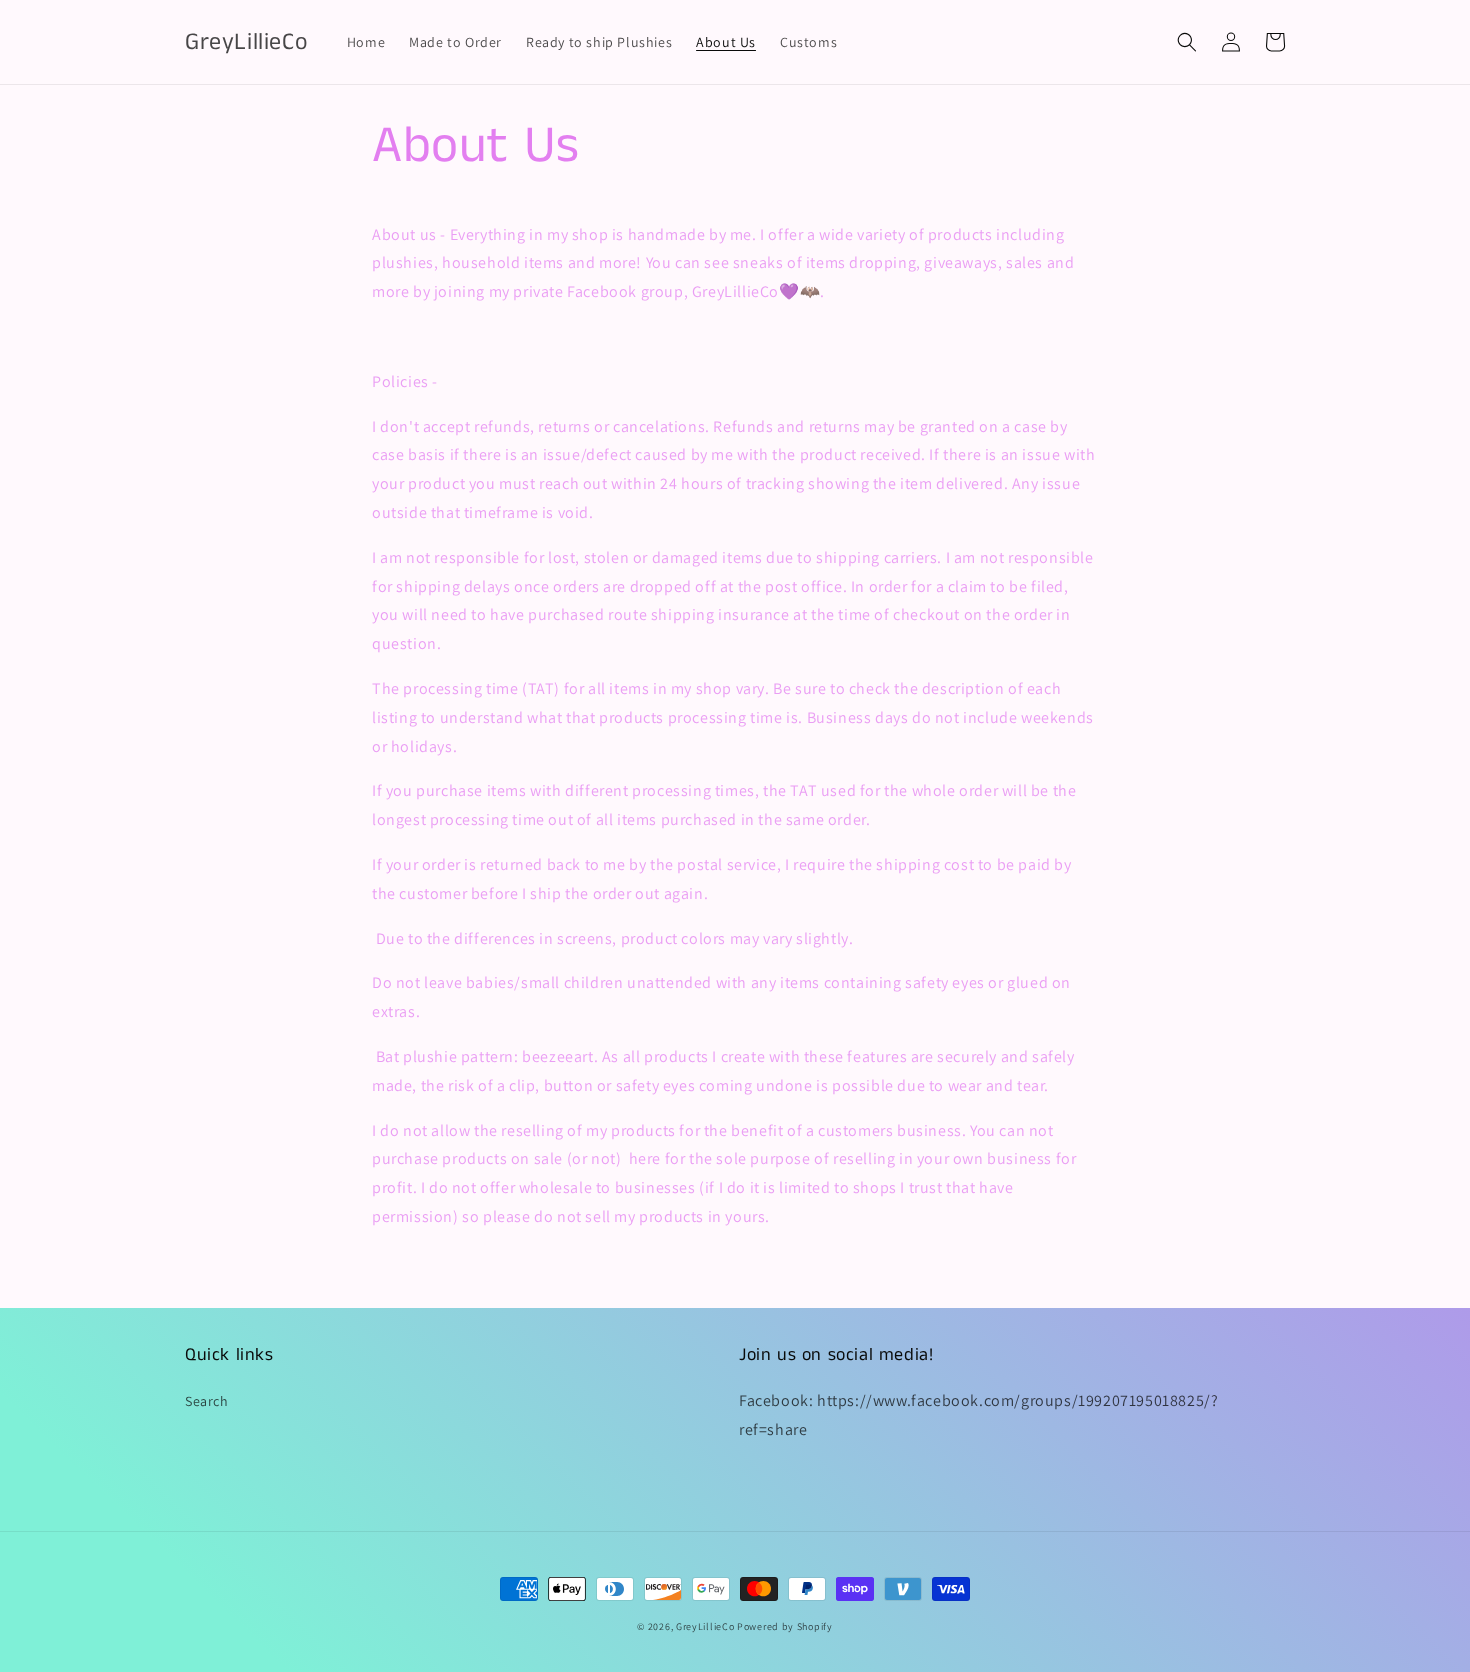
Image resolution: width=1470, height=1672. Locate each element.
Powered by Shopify (785, 1626)
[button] (1187, 42)
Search (207, 1401)
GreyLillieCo (705, 1626)
